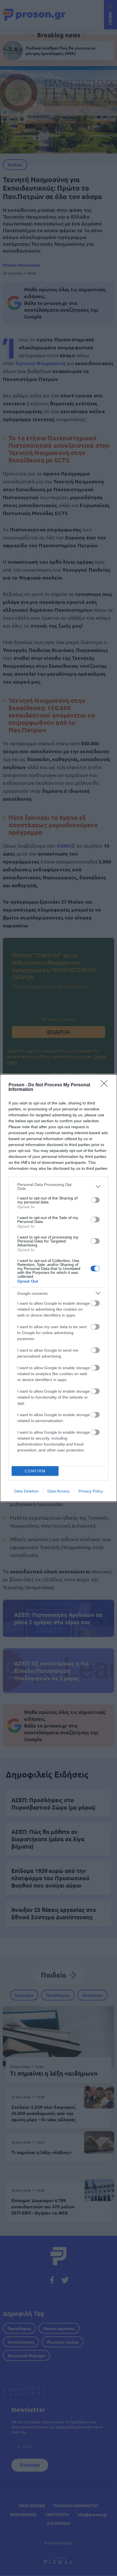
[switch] (95, 1200)
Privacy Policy (91, 1491)
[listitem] (58, 1186)
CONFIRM (35, 1471)
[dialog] (58, 1288)
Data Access (58, 1491)
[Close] (106, 1085)
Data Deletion (26, 1491)
